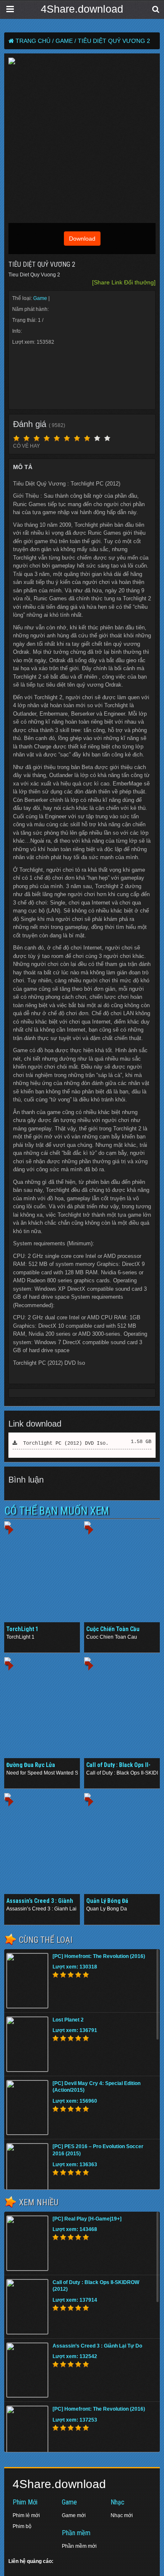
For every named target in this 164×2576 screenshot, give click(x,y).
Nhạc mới (122, 2515)
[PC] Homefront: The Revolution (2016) (99, 1956)
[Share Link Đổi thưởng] (124, 282)
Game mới (74, 2515)
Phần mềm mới (79, 2546)
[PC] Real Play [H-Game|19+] (87, 2219)
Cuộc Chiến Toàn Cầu (113, 1629)
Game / (66, 41)
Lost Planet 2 (68, 2020)
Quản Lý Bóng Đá (107, 1901)
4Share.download (82, 9)
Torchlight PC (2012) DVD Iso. (63, 1443)
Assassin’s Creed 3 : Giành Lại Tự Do (97, 2346)
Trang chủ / (35, 41)
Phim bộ (22, 2526)
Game (41, 298)
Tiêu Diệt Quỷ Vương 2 (114, 41)
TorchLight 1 (22, 1629)
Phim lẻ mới (26, 2515)
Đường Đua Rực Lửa (31, 1765)
